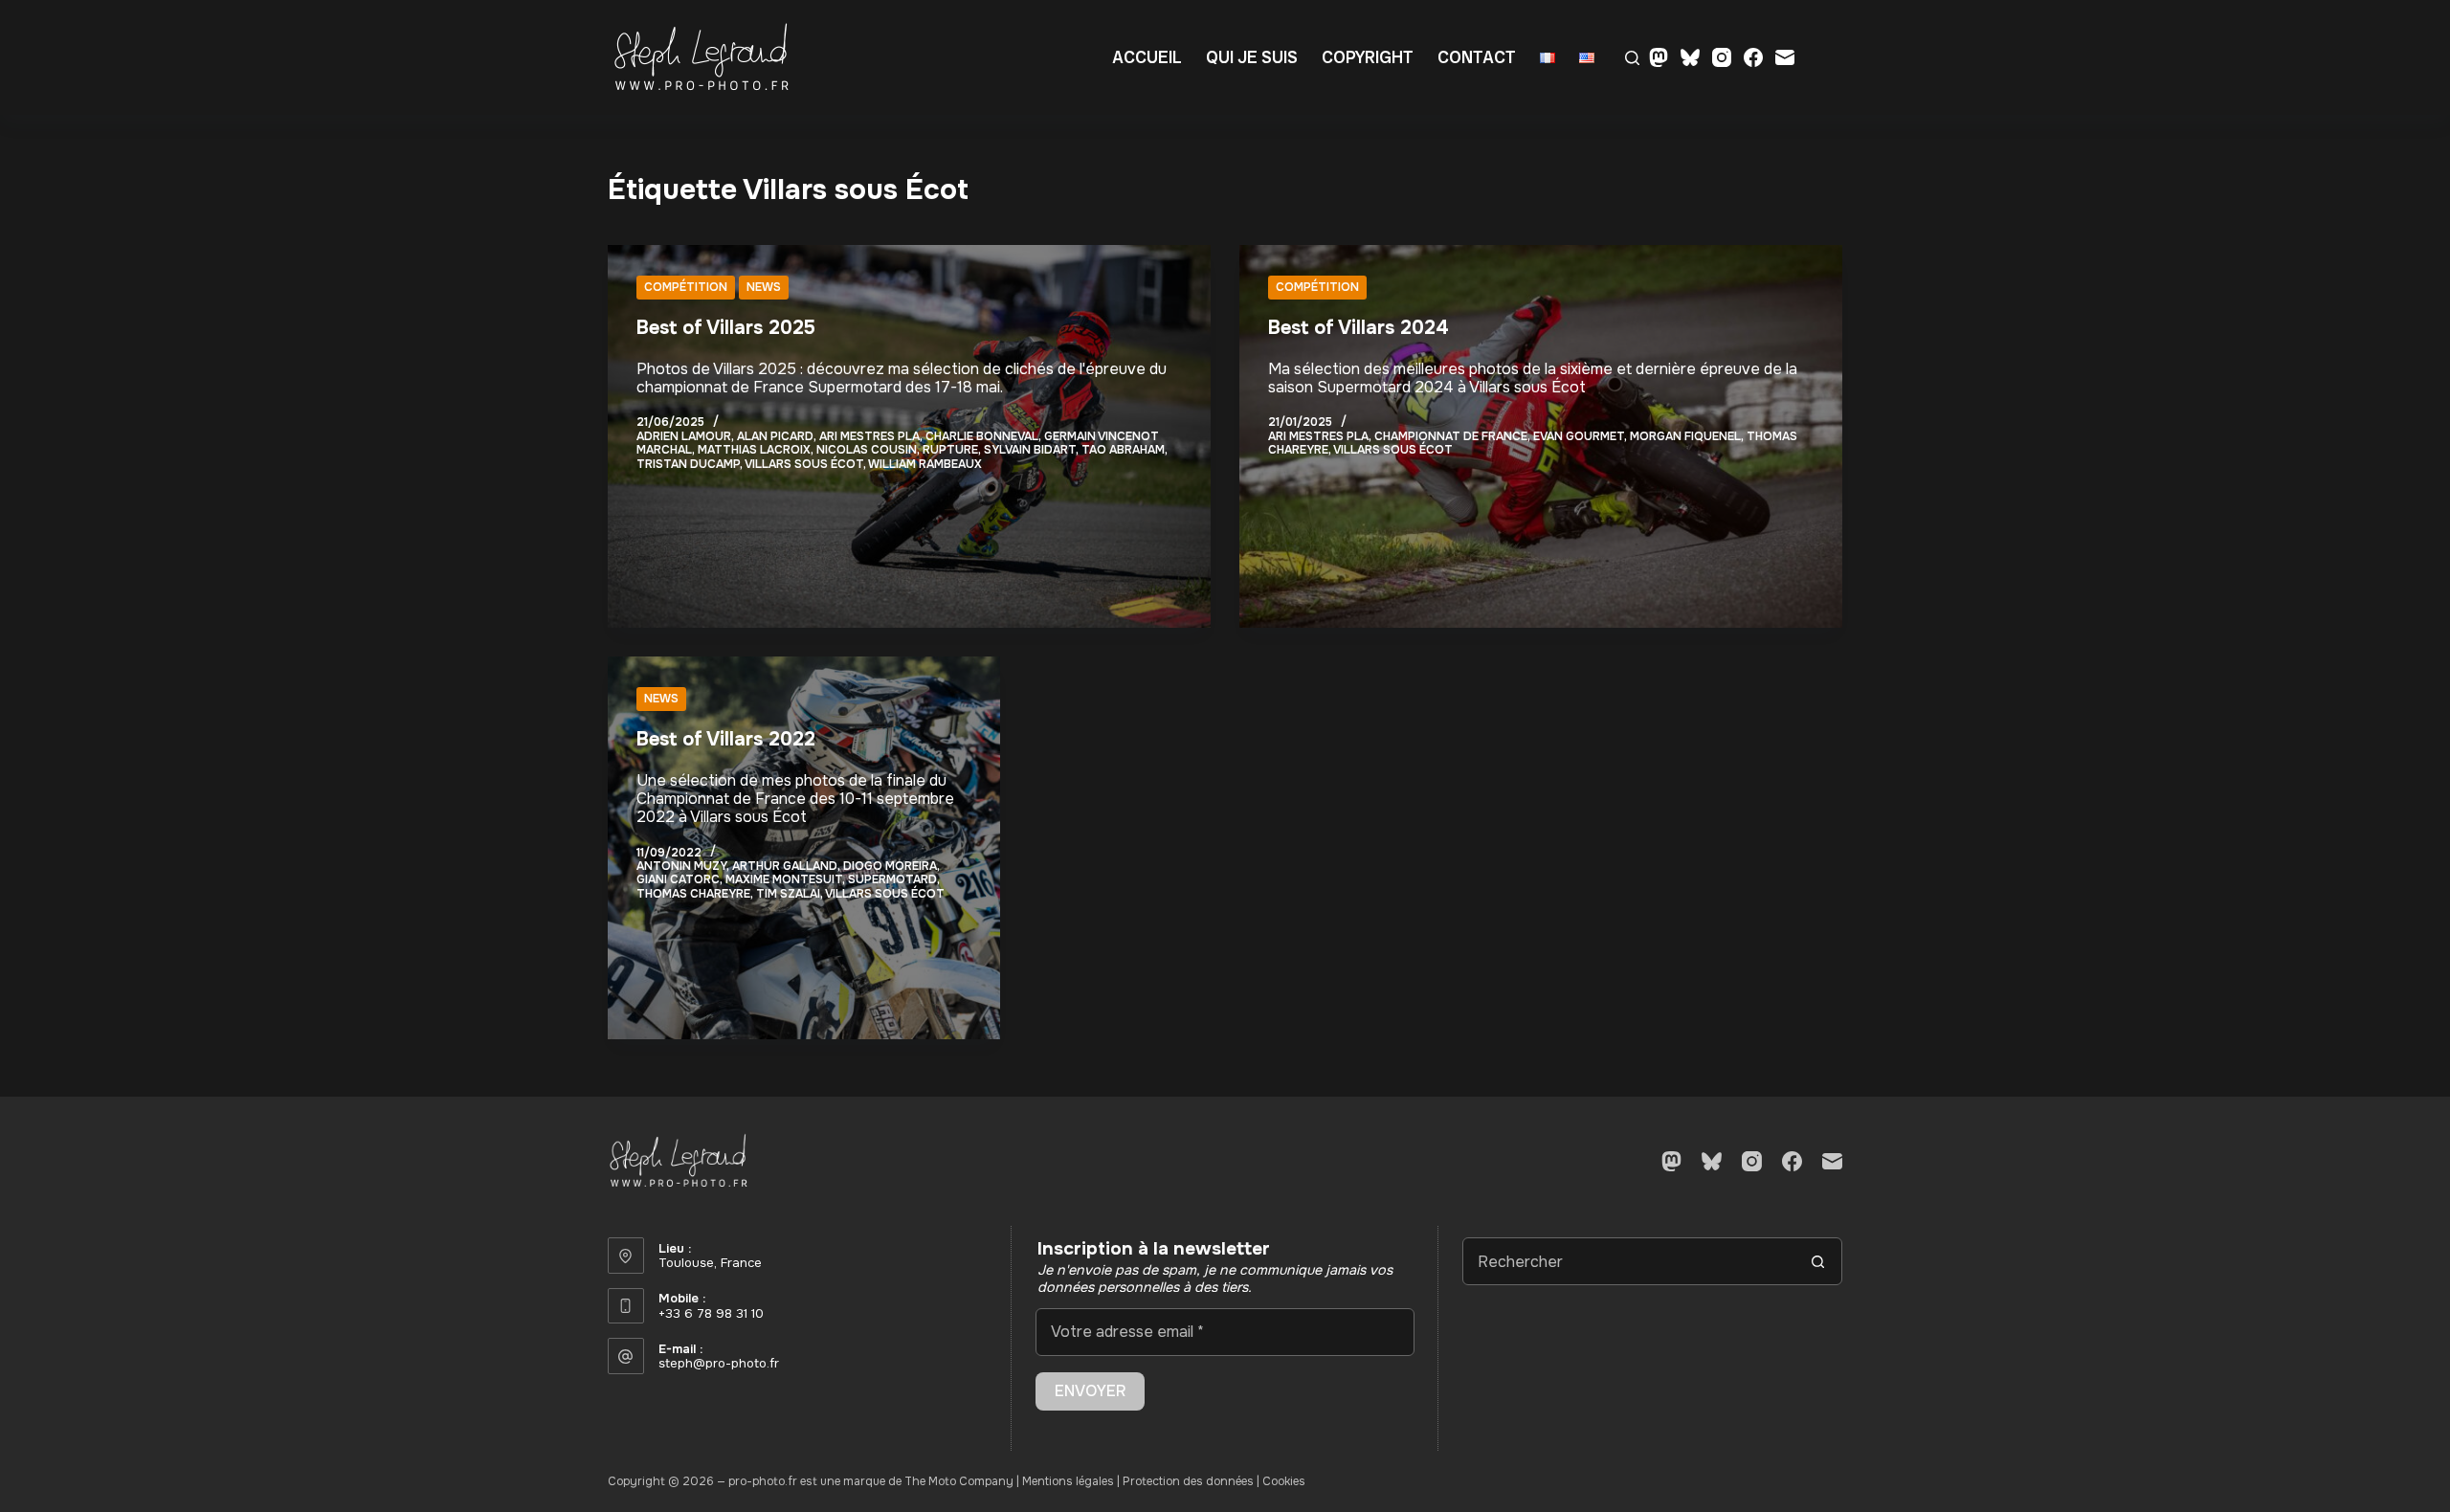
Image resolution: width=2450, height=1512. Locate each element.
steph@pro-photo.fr (719, 1363)
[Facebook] (1753, 57)
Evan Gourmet (1579, 436)
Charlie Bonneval (982, 436)
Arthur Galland (785, 866)
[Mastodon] (1659, 57)
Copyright (1368, 57)
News (764, 287)
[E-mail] (1785, 57)
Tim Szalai (788, 894)
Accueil (1147, 57)
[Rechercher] (1632, 58)
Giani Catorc (678, 879)
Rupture (950, 450)
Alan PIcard (775, 436)
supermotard (892, 879)
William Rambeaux (925, 464)
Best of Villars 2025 (726, 328)
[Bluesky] (1690, 57)
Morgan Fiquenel (1685, 436)
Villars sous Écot (804, 464)
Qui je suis (1252, 57)
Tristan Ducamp (688, 464)
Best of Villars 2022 (726, 739)
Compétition (686, 287)
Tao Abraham (1123, 450)
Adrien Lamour (684, 436)
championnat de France (1451, 436)
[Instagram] (1722, 57)
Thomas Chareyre (693, 894)
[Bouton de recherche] (1818, 1261)
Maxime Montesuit (784, 879)
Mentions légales (1068, 1481)
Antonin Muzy (681, 866)
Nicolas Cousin (867, 450)
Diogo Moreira (890, 866)
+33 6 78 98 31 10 (711, 1313)
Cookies (1284, 1481)
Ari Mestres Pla (869, 436)
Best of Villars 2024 (1359, 328)
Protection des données (1188, 1481)
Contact (1477, 57)
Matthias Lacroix (754, 450)
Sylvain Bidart (1030, 450)
